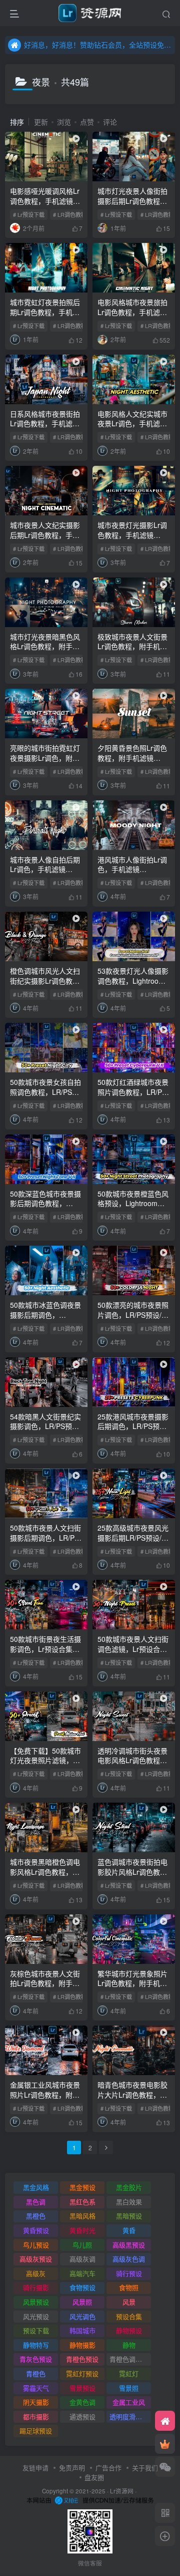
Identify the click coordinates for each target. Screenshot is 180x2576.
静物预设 (129, 2330)
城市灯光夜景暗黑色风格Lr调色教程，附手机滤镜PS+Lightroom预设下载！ (45, 651)
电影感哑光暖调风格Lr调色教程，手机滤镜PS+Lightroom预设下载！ (45, 206)
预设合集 (129, 2316)
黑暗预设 (129, 2216)
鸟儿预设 (36, 2245)
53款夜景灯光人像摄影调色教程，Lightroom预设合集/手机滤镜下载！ (133, 985)
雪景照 (129, 2388)
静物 (129, 2345)
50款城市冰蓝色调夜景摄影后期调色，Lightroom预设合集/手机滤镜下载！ (45, 1320)
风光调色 (82, 2316)
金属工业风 (129, 2402)
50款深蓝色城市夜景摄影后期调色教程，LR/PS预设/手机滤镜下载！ (45, 1208)
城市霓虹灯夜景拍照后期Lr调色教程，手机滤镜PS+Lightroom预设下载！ (45, 317)
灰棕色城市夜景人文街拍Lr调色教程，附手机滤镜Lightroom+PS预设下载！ (45, 1988)
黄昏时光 (82, 2230)
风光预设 (36, 2316)
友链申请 (35, 2468)
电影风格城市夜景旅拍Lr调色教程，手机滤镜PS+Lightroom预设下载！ (132, 317)
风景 (129, 2302)
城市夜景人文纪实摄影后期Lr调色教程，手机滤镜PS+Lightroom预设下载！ (45, 540)
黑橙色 (36, 2216)
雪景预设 (82, 2388)
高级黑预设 (129, 2245)
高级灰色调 (129, 2259)
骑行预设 (129, 2273)
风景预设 (36, 2302)
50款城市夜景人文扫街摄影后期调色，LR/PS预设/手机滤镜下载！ (45, 1537)
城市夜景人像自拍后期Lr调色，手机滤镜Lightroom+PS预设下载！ (45, 874)
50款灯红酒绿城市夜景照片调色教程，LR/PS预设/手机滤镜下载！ (133, 1092)
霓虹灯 (129, 2373)
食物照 (129, 2287)
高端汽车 (82, 2273)
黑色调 (36, 2202)
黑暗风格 (82, 2216)
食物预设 (82, 2287)
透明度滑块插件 (130, 2416)
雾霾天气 (36, 2388)
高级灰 (36, 2273)
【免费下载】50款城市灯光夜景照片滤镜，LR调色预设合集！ (46, 1760)
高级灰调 (82, 2259)
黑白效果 (129, 2202)
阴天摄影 (36, 2402)
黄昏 (129, 2230)
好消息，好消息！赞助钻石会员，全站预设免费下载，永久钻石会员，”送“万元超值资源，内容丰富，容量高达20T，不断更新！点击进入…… (98, 45)
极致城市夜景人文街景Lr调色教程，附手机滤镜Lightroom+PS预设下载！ (132, 651)
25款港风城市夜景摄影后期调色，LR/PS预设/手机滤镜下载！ (133, 1426)
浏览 (64, 122)
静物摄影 (82, 2345)
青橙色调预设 (129, 2359)
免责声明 (72, 2468)
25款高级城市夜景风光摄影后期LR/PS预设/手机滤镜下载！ (133, 1537)
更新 (41, 122)
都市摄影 (36, 2416)
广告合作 (108, 2468)
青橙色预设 (82, 2359)
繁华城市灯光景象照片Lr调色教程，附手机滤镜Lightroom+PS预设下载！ (132, 1988)
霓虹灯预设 (82, 2373)
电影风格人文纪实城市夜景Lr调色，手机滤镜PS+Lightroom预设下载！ (132, 428)
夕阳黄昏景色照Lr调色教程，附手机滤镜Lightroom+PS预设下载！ (132, 763)
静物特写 (36, 2345)
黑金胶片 (129, 2187)
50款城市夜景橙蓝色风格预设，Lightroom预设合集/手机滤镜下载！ (133, 1203)
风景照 (82, 2302)
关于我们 (145, 2468)
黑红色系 (82, 2202)
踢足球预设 (36, 2430)
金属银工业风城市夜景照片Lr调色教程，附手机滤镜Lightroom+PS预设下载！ (45, 2099)
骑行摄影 (36, 2287)
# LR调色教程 (70, 214)
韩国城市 (82, 2330)
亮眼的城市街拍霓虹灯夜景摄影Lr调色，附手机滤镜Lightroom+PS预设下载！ (45, 763)
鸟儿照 (82, 2245)
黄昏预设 (36, 2230)
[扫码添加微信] (165, 2467)
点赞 (87, 122)
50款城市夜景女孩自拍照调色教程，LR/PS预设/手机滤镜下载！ (45, 1092)
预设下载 (36, 2330)
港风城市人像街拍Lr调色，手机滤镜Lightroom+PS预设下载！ (132, 874)
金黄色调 (82, 2402)
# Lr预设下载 (29, 214)
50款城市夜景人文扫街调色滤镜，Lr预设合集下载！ (133, 1649)
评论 (110, 122)
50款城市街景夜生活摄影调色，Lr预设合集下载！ (45, 1649)
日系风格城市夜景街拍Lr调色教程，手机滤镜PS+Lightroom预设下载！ (45, 428)
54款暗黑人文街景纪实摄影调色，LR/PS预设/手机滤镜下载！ (45, 1426)
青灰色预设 (36, 2359)
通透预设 (82, 2416)
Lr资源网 (122, 2491)
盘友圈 (94, 2477)
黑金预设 (82, 2187)
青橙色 (36, 2373)
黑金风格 (36, 2187)
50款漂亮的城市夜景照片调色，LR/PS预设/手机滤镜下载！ (133, 1315)
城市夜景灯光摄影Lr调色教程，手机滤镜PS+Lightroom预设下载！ (132, 540)
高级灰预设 (36, 2259)
